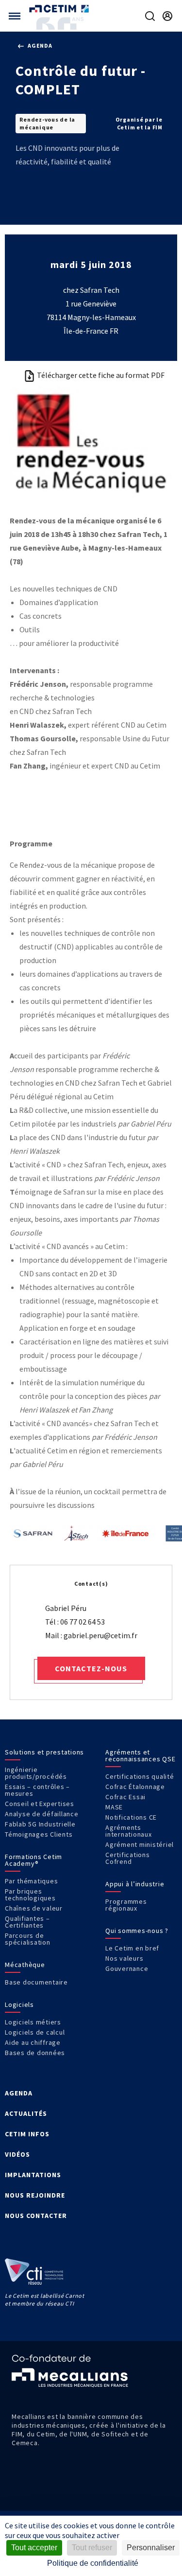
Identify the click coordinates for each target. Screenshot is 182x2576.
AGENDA (19, 2093)
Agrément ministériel (140, 1844)
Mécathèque (25, 1965)
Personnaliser (151, 2548)
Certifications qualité (140, 1776)
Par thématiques (31, 1881)
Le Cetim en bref (132, 1948)
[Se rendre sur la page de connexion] (167, 16)
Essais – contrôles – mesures (37, 1790)
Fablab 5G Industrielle (40, 1824)
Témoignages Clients (39, 1834)
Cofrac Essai (125, 1797)
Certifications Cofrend (128, 1858)
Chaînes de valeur (34, 1908)
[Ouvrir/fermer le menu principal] (15, 16)
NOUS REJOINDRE (35, 2195)
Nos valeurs (124, 1958)
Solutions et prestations (44, 1752)
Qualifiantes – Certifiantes (27, 1922)
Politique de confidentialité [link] (93, 2563)
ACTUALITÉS (26, 2113)
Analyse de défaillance (42, 1814)
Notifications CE (131, 1817)
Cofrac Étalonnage (135, 1787)
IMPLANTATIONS (33, 2175)
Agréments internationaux (129, 1831)
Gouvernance (127, 1968)
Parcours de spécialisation (28, 1939)
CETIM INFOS (27, 2134)
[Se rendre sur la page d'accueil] (60, 9)
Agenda (39, 45)
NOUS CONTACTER (36, 2216)
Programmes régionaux (126, 1905)
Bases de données (35, 2053)
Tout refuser (92, 2548)
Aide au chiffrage (33, 2042)
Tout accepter (34, 2548)
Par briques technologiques (30, 1895)
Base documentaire (36, 1982)
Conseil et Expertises (40, 1804)
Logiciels (19, 2004)
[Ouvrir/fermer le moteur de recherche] (150, 16)
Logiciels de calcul (35, 2032)
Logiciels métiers (33, 2022)
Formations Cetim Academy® (33, 1860)
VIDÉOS (17, 2154)
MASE (114, 1807)
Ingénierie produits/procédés (36, 1773)
